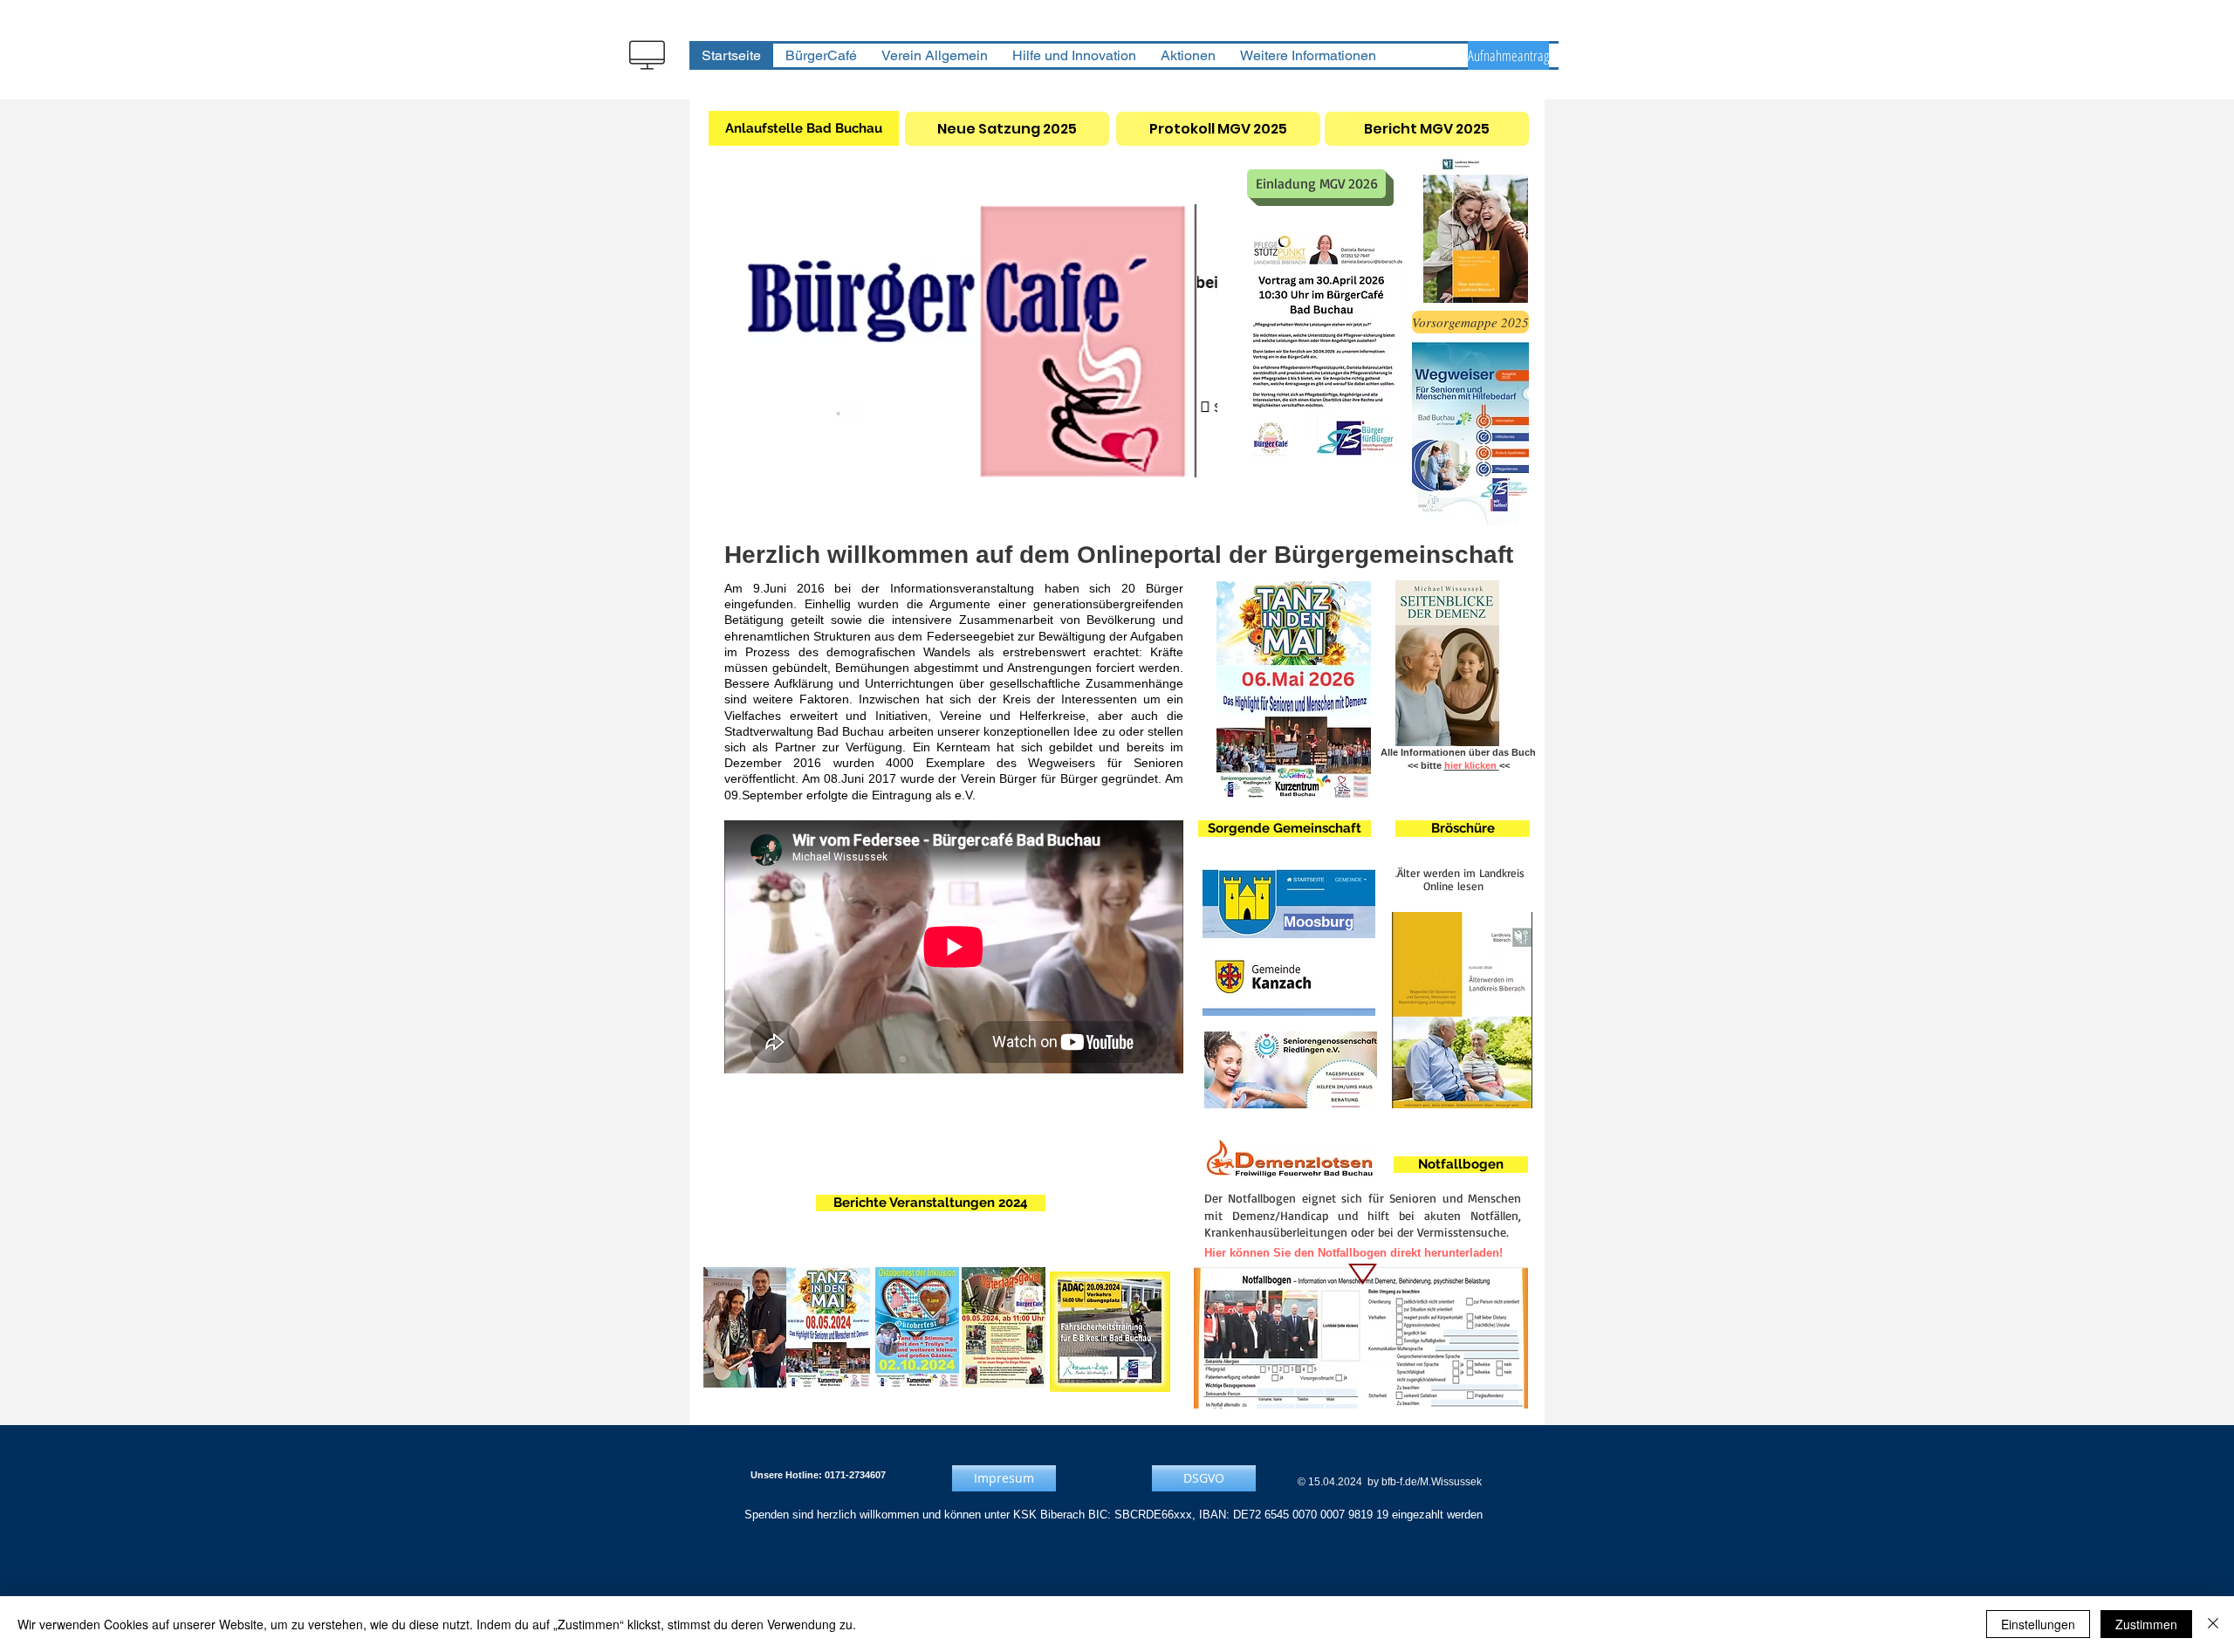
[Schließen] (2213, 1624)
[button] (967, 341)
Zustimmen (2146, 1624)
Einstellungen (2038, 1624)
